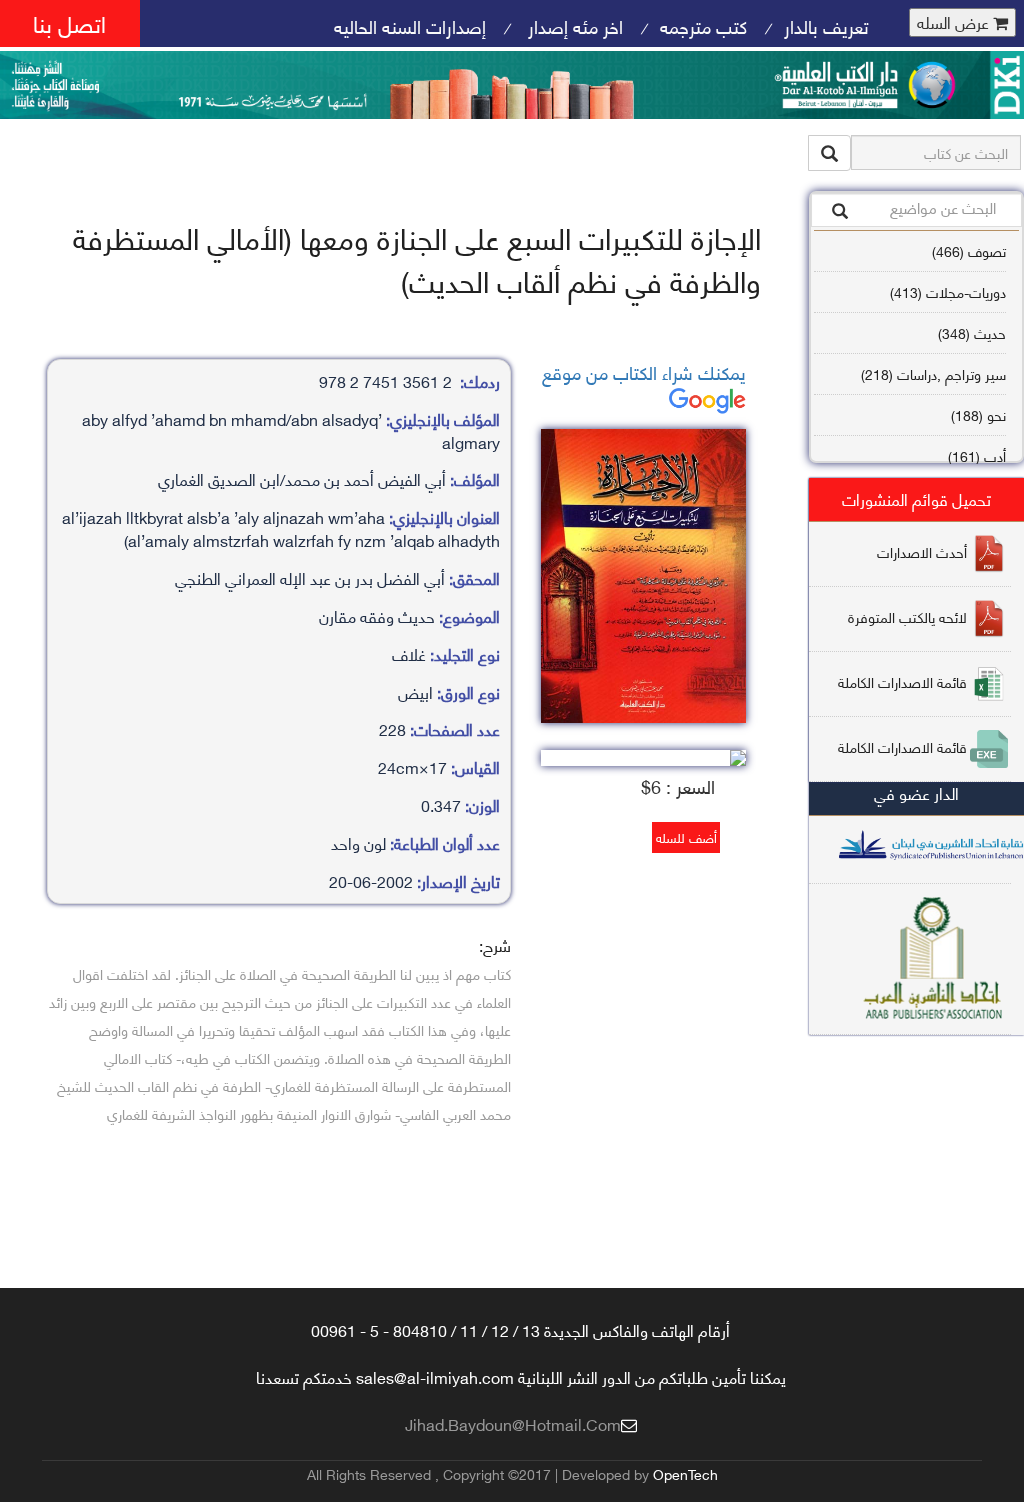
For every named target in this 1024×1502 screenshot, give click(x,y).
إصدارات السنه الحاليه (410, 25)
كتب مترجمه (703, 25)
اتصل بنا (69, 22)
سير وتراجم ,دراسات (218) (933, 373)
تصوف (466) (969, 250)
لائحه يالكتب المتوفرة (907, 616)
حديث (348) (972, 332)
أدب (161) (977, 455)
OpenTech (685, 1473)
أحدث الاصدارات (922, 551)
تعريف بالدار (826, 25)
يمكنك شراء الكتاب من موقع (644, 371)
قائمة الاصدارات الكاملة (902, 681)
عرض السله (955, 22)
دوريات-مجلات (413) (948, 291)
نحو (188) (978, 414)
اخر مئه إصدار (573, 25)
